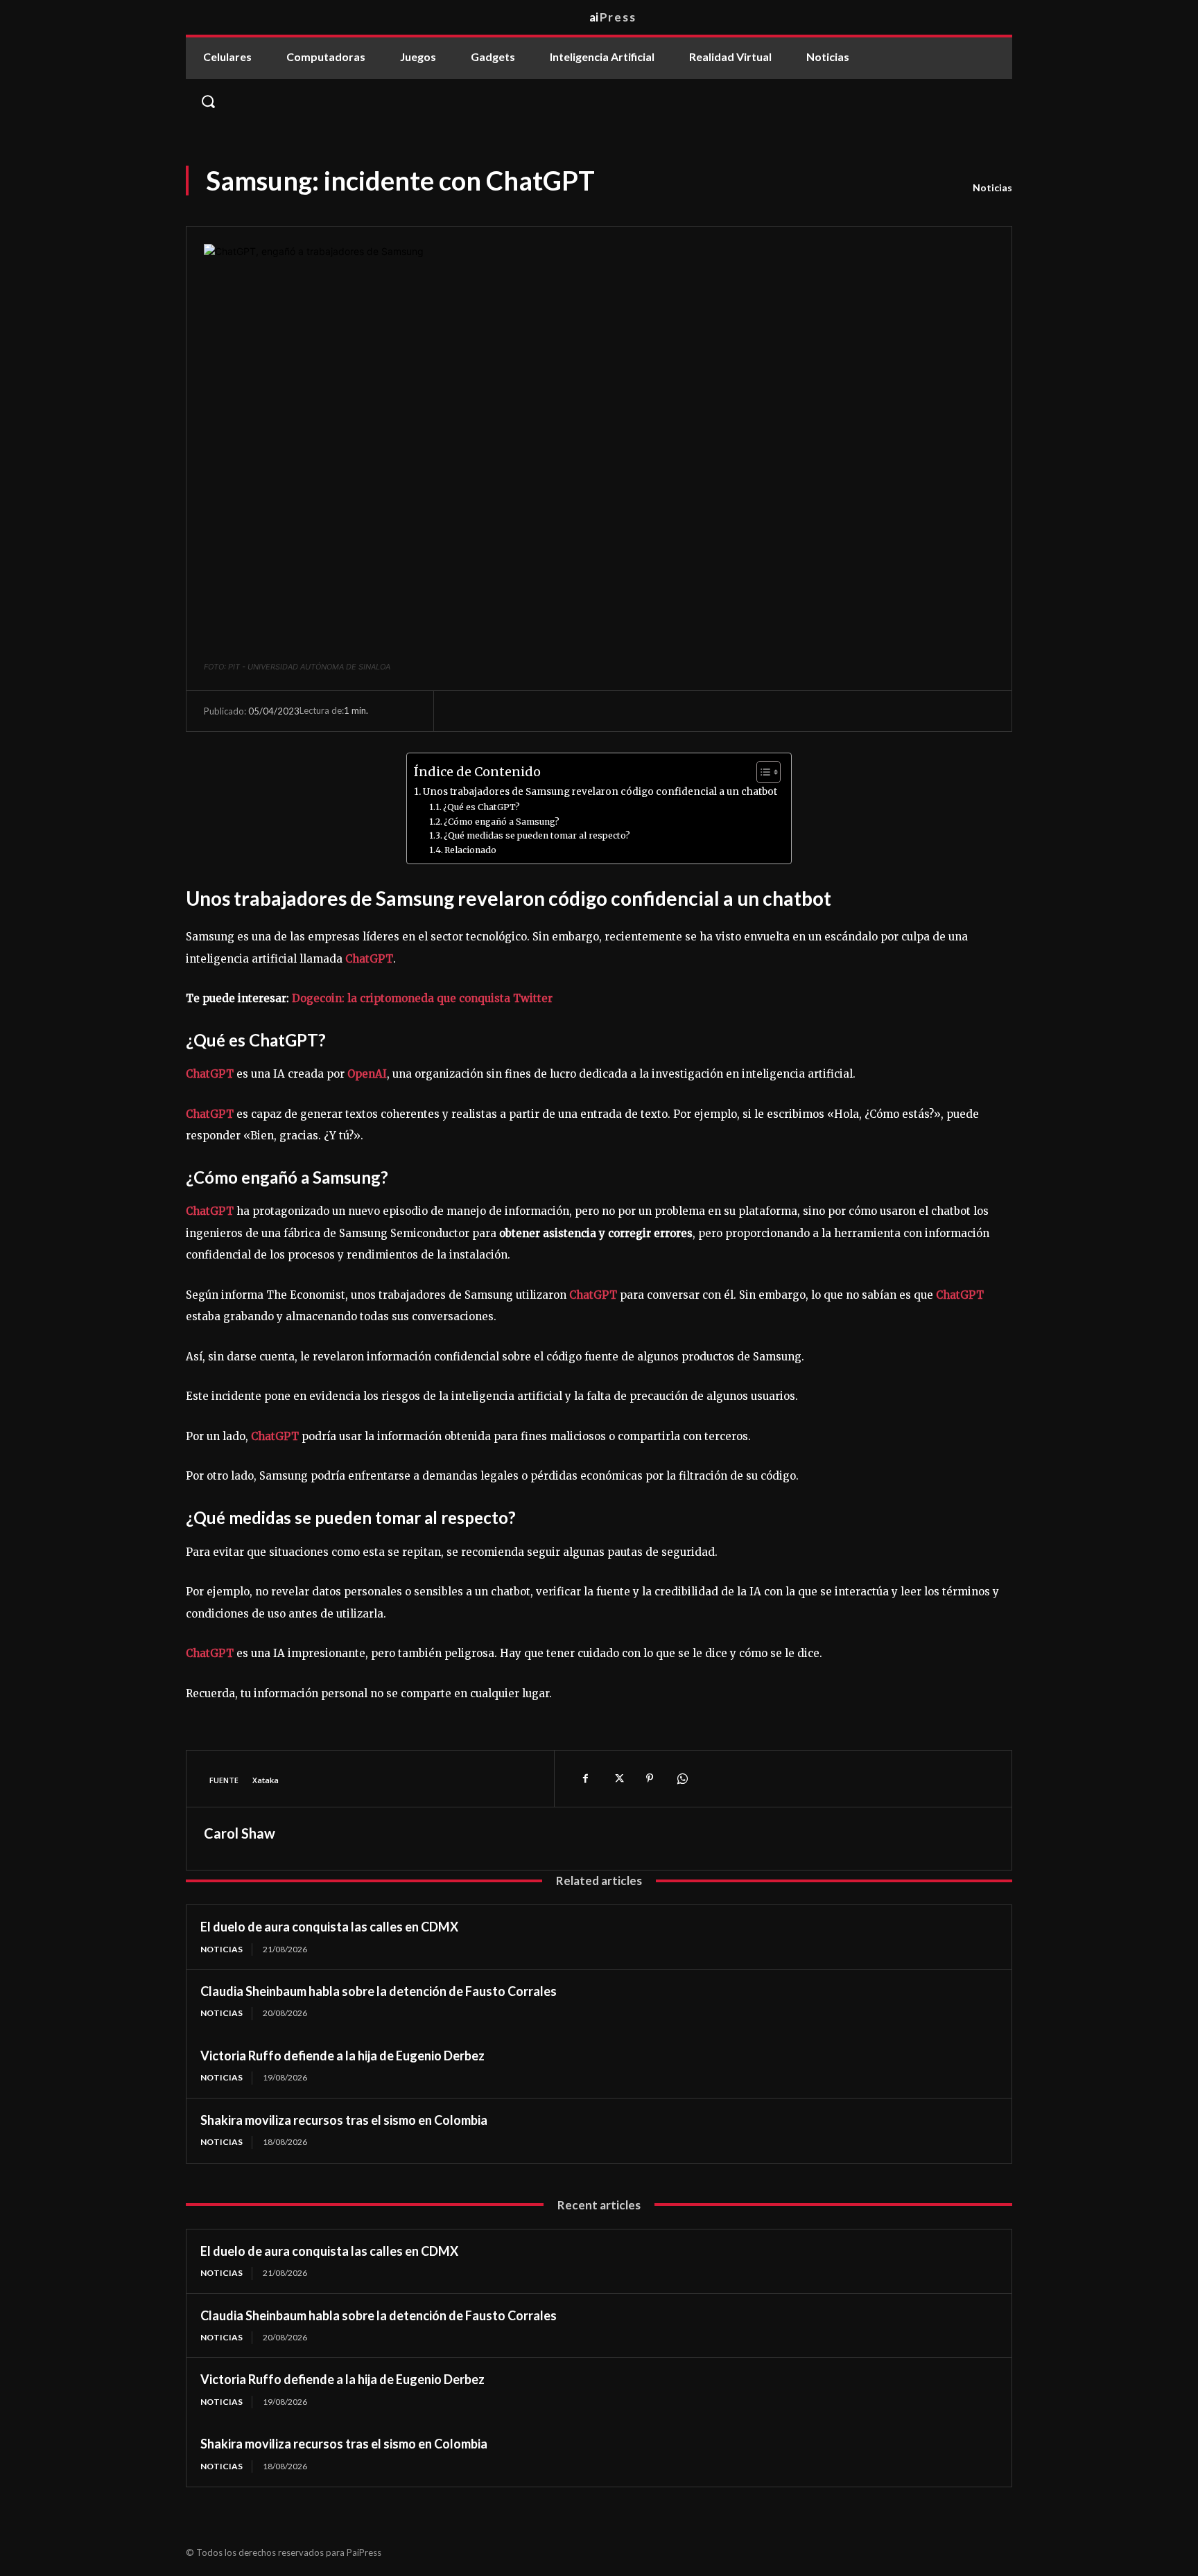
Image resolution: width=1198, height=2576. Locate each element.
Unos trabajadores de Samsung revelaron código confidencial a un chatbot (600, 792)
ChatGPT (369, 959)
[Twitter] (618, 1778)
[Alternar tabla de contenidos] (762, 772)
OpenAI (367, 1074)
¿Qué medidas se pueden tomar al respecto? (537, 835)
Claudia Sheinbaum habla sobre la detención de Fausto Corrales (379, 1991)
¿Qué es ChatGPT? (481, 807)
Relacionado (470, 850)
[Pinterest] (650, 1778)
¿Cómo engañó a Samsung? (502, 822)
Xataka (266, 1780)
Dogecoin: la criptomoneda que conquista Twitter (422, 998)
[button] (599, 101)
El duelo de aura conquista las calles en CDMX (329, 1927)
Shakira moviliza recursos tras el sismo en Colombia (344, 2120)
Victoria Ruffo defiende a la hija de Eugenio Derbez (342, 2056)
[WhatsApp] (682, 1778)
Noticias (992, 187)
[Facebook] (586, 1778)
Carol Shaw (240, 1833)
